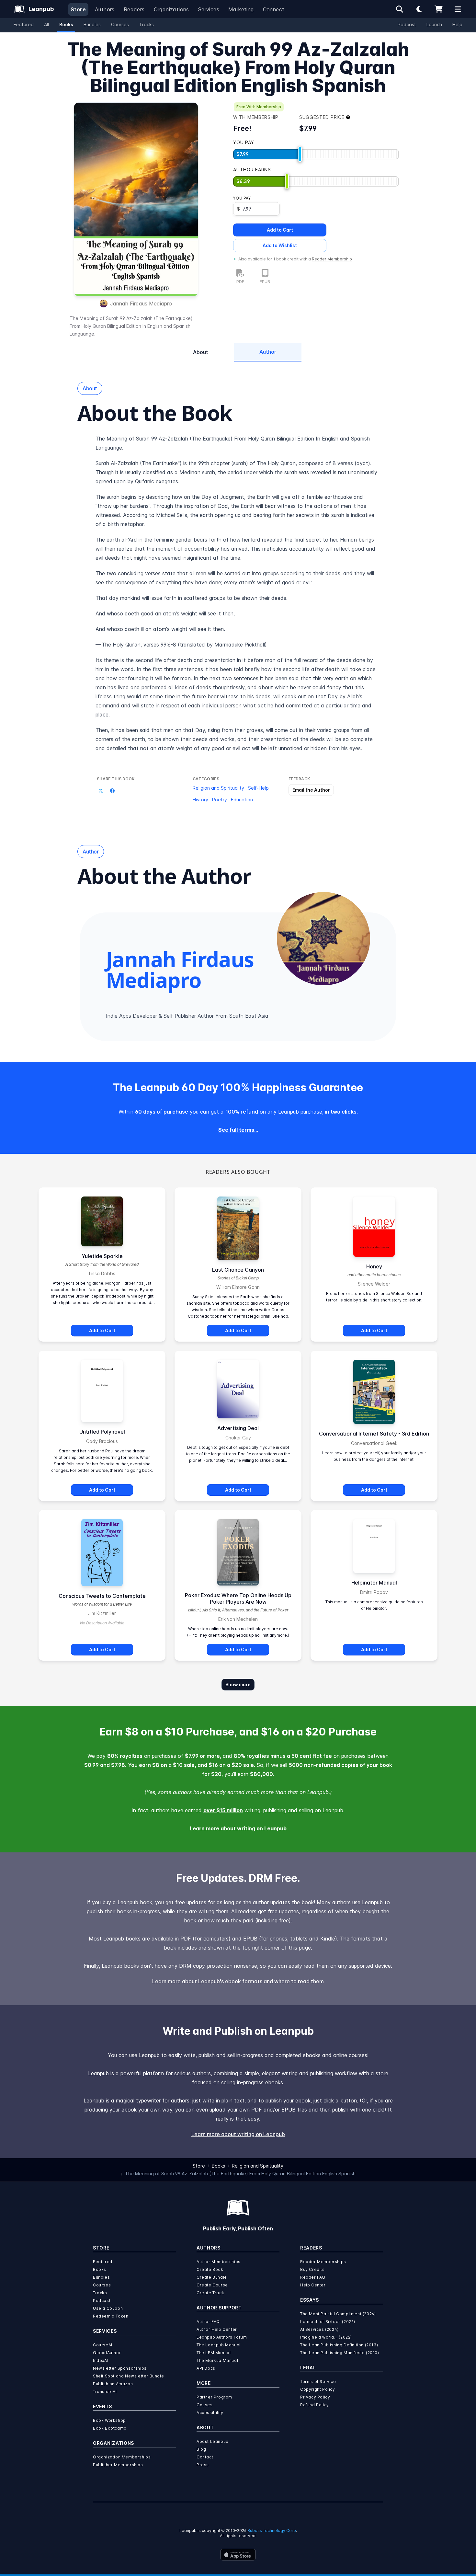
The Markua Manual (217, 2360)
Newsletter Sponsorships (120, 2368)
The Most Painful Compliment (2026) (338, 2314)
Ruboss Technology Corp (272, 2530)
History (200, 800)
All (46, 24)
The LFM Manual (214, 2353)
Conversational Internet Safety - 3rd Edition (374, 1434)
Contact (205, 2457)
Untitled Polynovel (102, 1432)
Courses (120, 24)
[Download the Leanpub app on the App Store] (238, 2555)
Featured (24, 24)
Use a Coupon (108, 2308)
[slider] (300, 154)
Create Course (212, 2285)
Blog (201, 2449)
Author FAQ (208, 2322)
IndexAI (101, 2360)
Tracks (147, 24)
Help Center (313, 2285)
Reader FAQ (313, 2277)
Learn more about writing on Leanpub (238, 1828)
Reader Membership (332, 259)
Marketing (241, 9)
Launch (434, 24)
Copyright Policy (318, 2389)
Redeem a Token (111, 2316)
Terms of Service (318, 2381)
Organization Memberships (122, 2457)
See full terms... (238, 1130)
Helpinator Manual (374, 1583)
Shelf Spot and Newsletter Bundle (128, 2376)
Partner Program (214, 2397)
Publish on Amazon (113, 2384)
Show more (238, 1684)
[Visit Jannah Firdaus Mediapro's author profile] (323, 939)
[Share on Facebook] (112, 791)
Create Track (210, 2293)
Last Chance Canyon (238, 1270)
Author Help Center (217, 2329)
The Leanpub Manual (219, 2345)
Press (203, 2465)
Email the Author (311, 790)
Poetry (220, 800)
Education (242, 800)
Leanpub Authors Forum (222, 2337)
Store (78, 9)
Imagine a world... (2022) (326, 2337)
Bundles (92, 24)
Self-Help (258, 788)
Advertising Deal (238, 1428)
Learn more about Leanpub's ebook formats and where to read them (238, 1981)
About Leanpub (213, 2441)
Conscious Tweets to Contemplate (102, 1596)
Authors (105, 9)
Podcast (407, 24)
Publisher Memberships (118, 2465)
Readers (134, 9)
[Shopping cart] (438, 9)
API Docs (206, 2368)
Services (209, 9)
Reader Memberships (323, 2262)
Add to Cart (280, 230)
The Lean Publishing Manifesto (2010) (340, 2353)
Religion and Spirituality (218, 788)
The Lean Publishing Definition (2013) (339, 2345)
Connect (274, 9)
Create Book (210, 2269)
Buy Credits (312, 2269)
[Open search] (400, 9)
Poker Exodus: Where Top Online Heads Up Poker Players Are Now (238, 1598)
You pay (242, 198)
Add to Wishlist (280, 245)
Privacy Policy (315, 2397)
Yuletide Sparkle (102, 1256)
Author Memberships (219, 2262)
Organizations (171, 9)
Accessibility (210, 2413)
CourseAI (103, 2345)
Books (66, 24)
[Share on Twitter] (101, 791)
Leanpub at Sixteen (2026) (328, 2322)
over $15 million (223, 1810)
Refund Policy (315, 2405)
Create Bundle (212, 2277)
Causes (205, 2405)
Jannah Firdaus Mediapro (141, 303)
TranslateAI (105, 2392)
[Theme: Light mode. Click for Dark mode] (419, 9)
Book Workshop (109, 2420)
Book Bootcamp (110, 2428)
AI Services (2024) (319, 2329)
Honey (374, 1266)
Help (457, 24)
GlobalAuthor (107, 2353)
